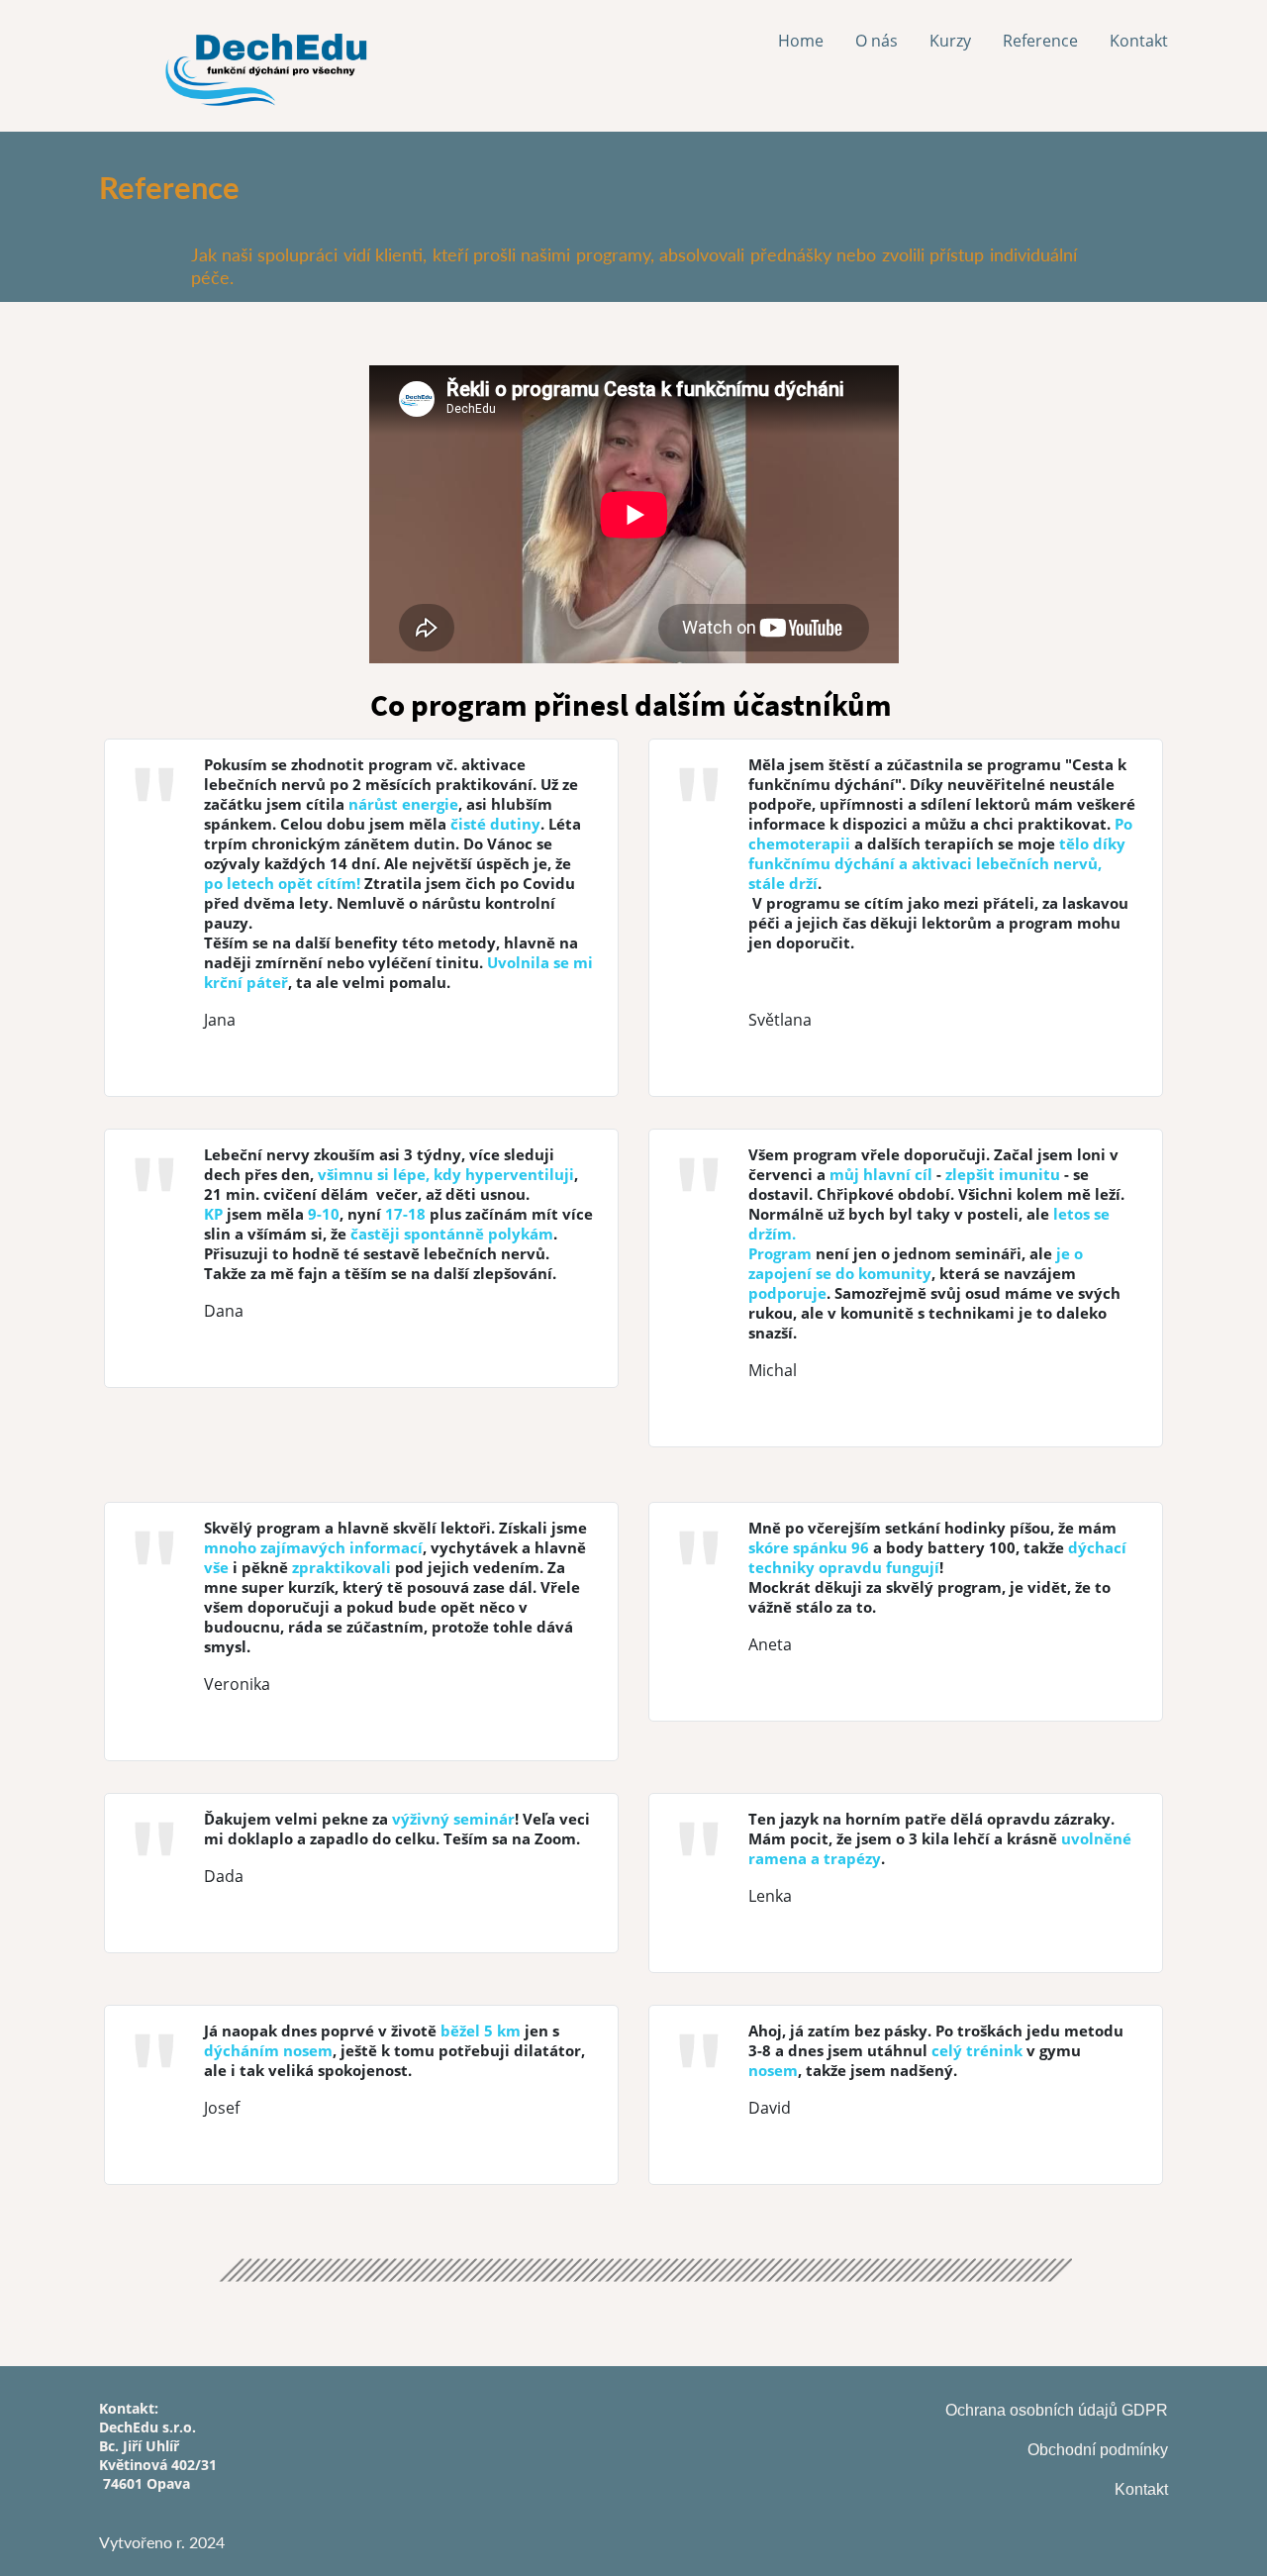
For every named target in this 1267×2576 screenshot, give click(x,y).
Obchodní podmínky (1098, 2450)
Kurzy (950, 41)
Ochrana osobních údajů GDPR (1057, 2410)
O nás (877, 41)
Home (801, 41)
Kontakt (1139, 41)
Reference (1040, 41)
